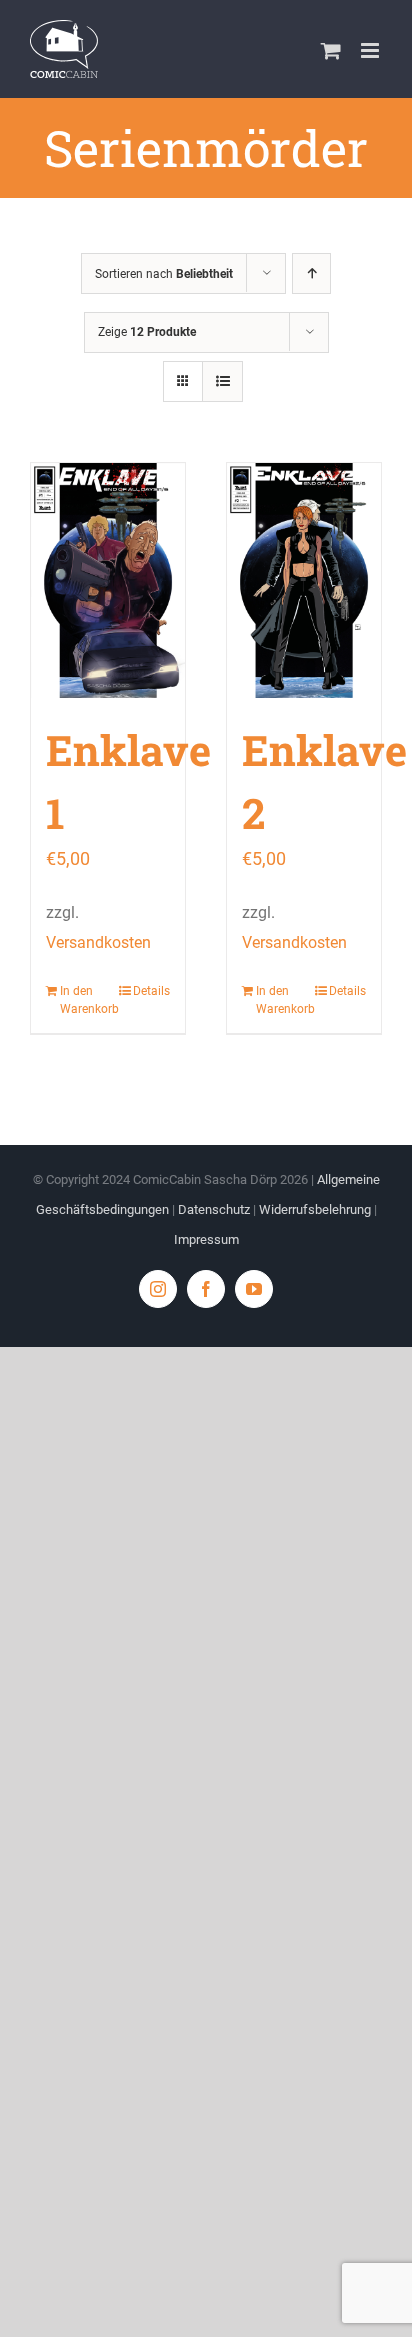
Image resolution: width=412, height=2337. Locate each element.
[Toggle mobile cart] (331, 50)
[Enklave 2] (304, 580)
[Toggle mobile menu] (371, 50)
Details (151, 991)
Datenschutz (214, 1209)
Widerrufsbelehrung (315, 1209)
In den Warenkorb (83, 1000)
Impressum (206, 1239)
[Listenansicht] (222, 381)
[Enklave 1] (108, 580)
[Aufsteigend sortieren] (311, 273)
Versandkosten (98, 942)
